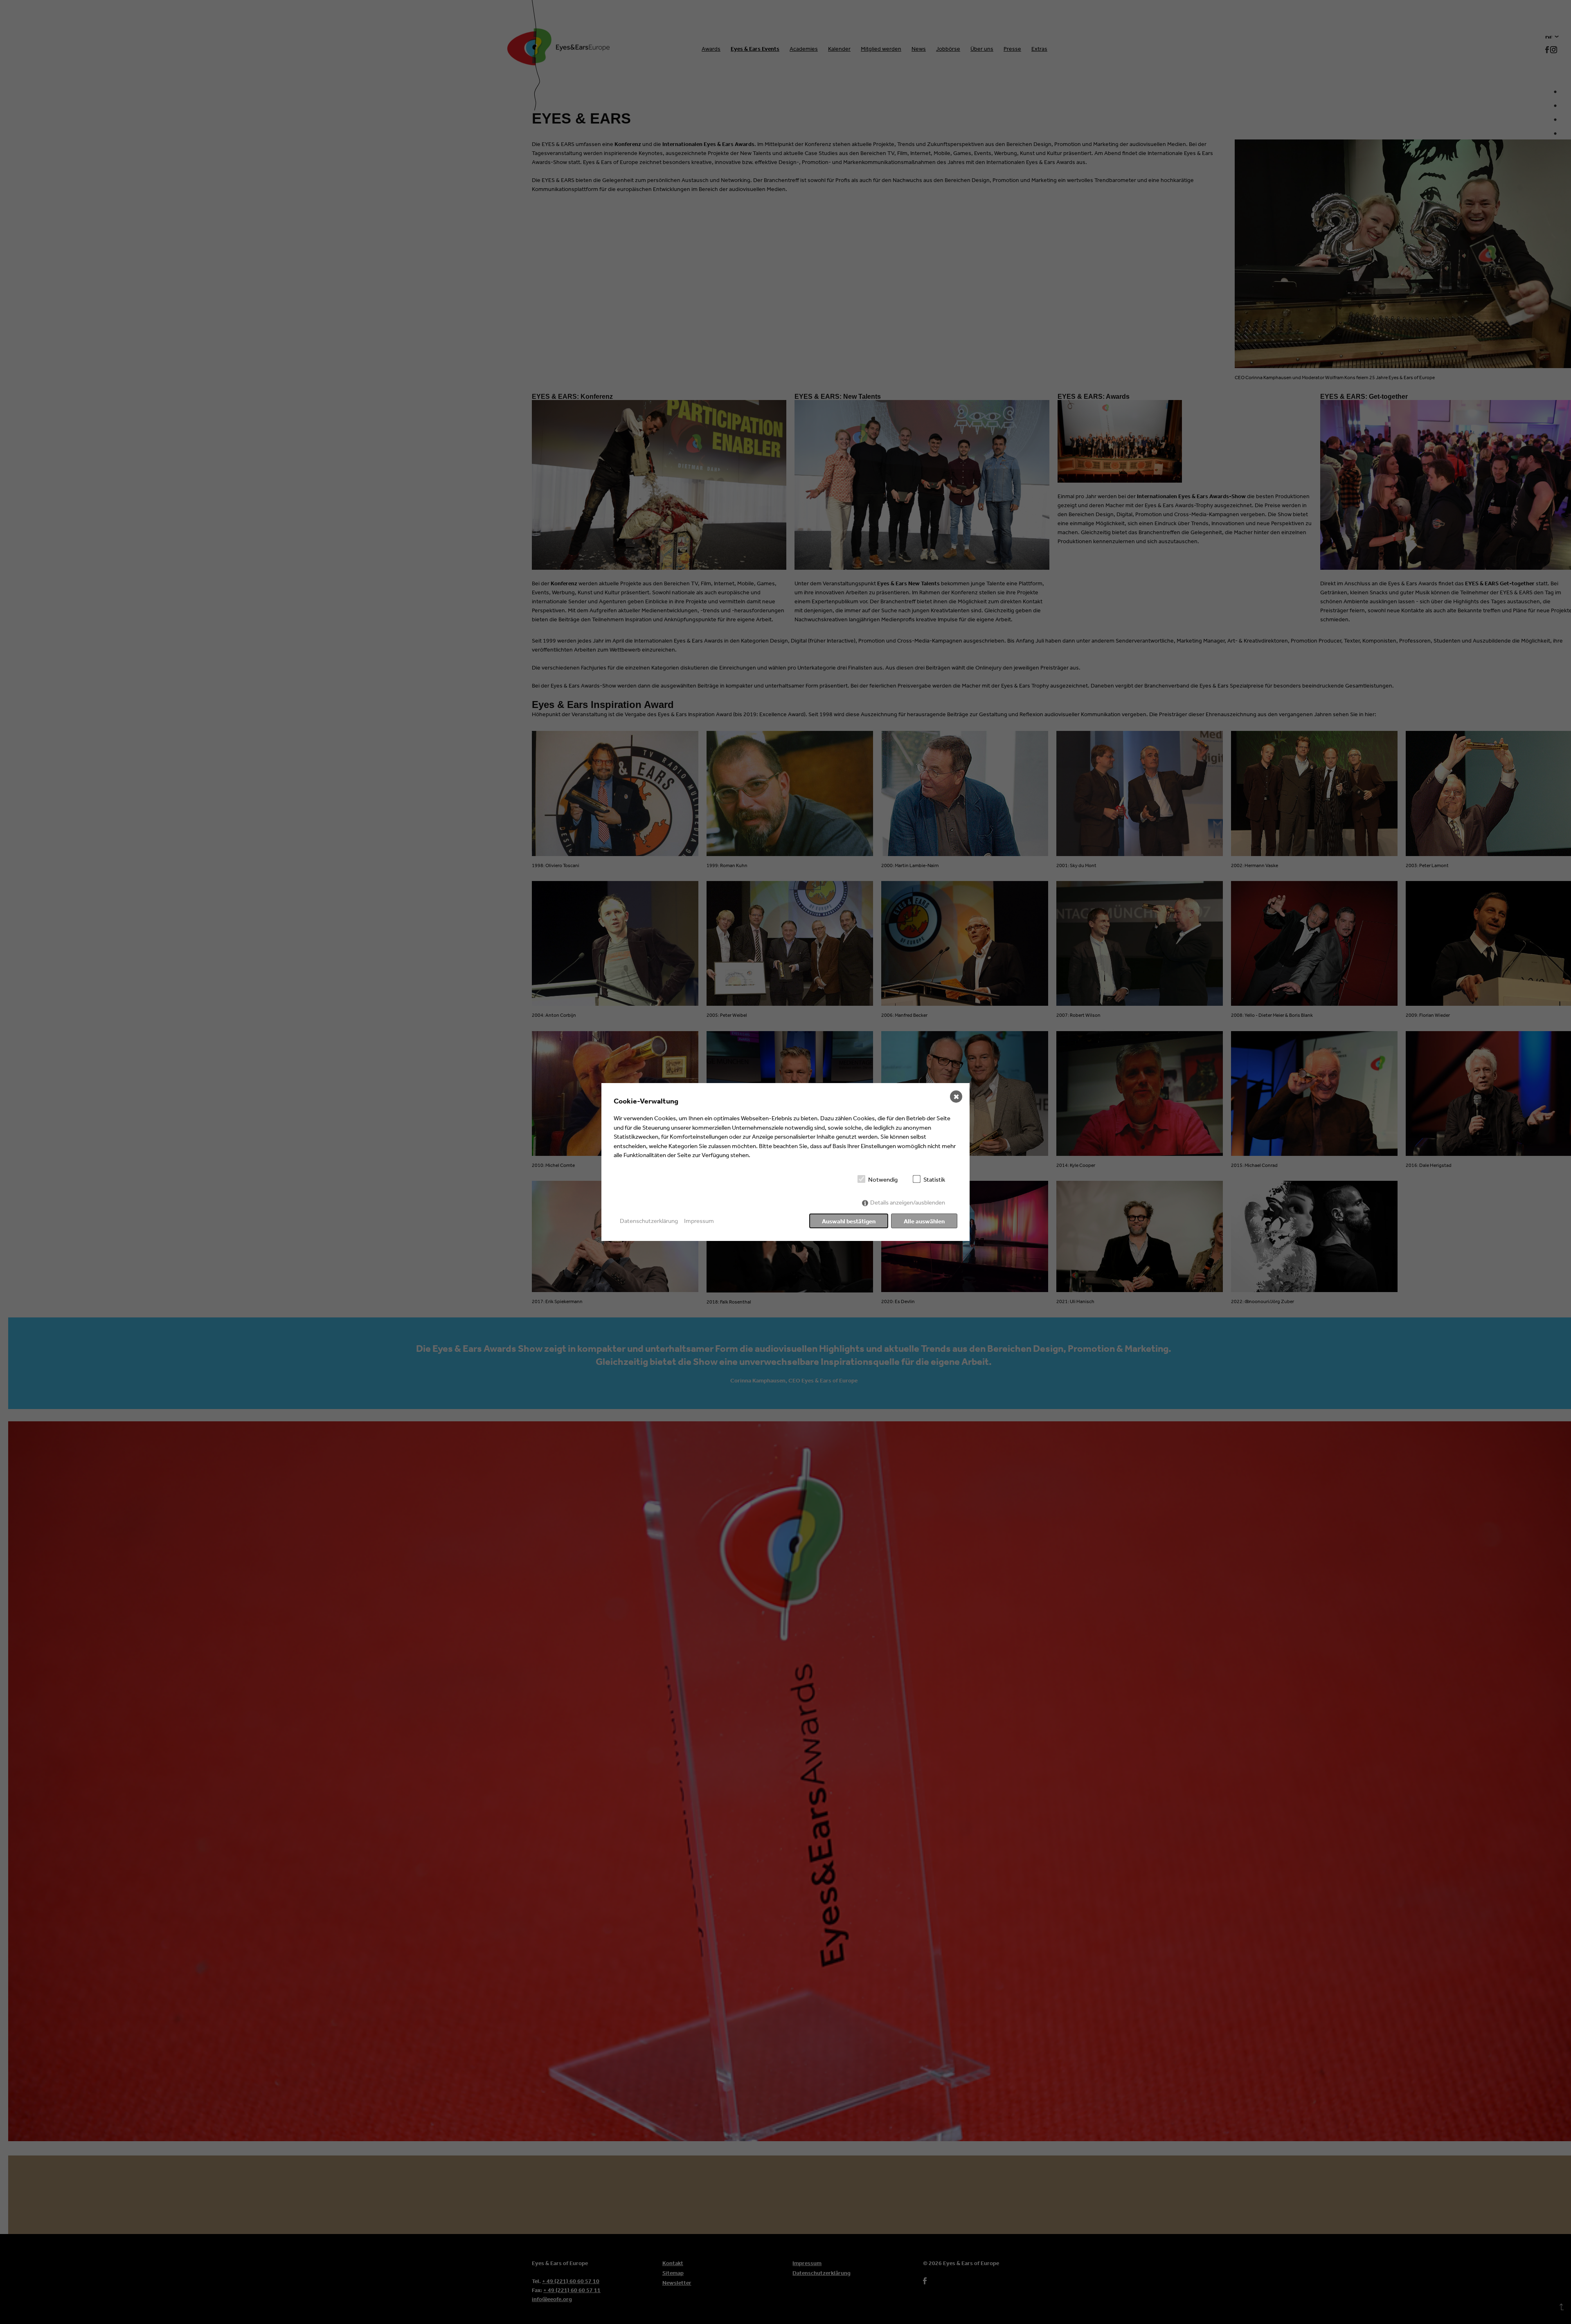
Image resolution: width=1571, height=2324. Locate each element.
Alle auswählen (924, 1221)
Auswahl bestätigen (849, 1221)
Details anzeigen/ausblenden (908, 1202)
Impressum (699, 1221)
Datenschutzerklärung (649, 1221)
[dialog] (785, 1162)
